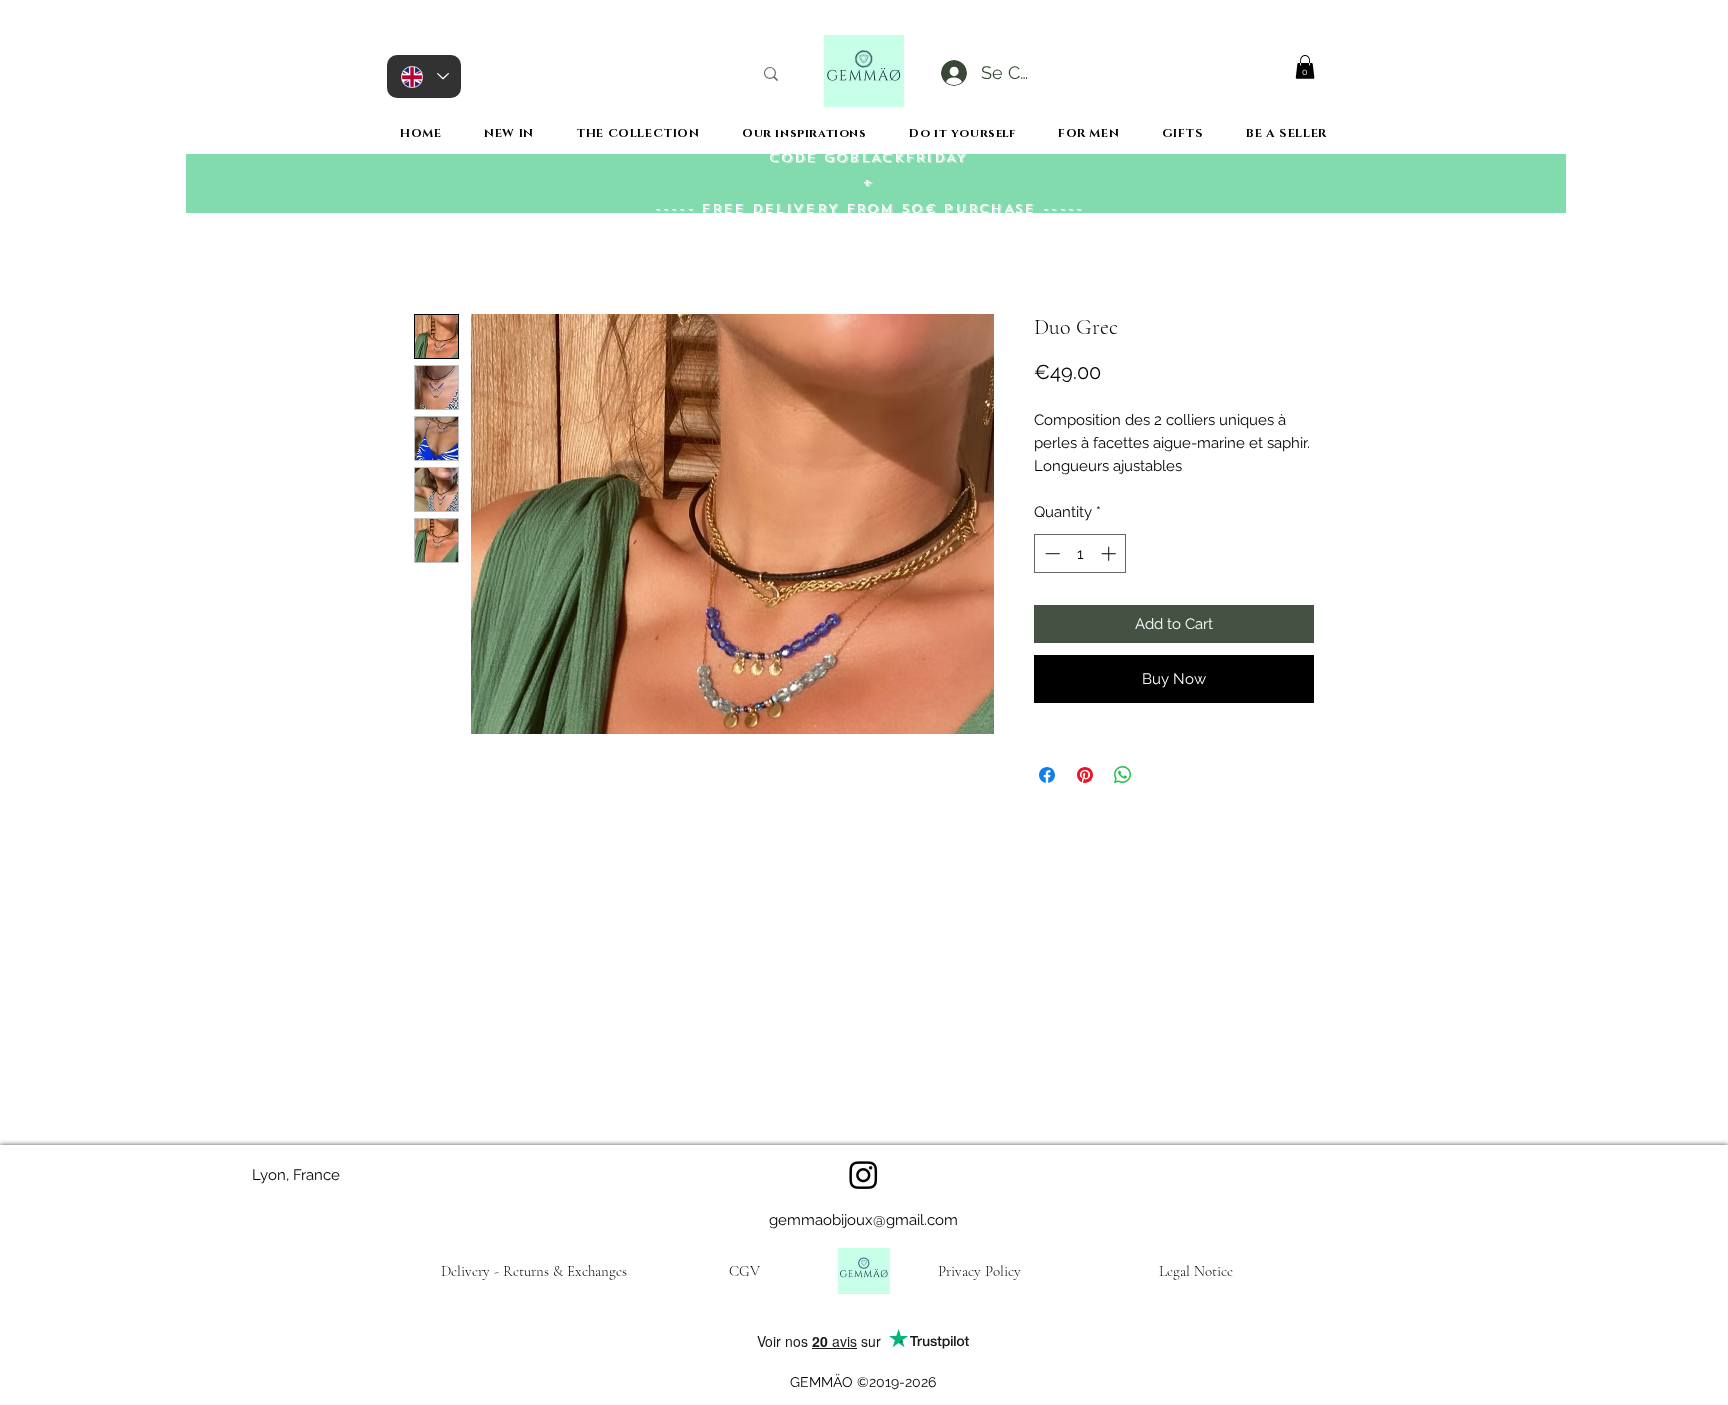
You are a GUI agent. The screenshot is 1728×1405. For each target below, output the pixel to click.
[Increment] (1110, 553)
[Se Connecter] (952, 73)
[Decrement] (1050, 553)
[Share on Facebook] (1047, 775)
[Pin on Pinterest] (1085, 775)
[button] (1305, 67)
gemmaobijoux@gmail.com (863, 1220)
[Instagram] (863, 1174)
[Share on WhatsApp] (1123, 775)
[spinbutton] (1080, 553)
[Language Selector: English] (424, 76)
